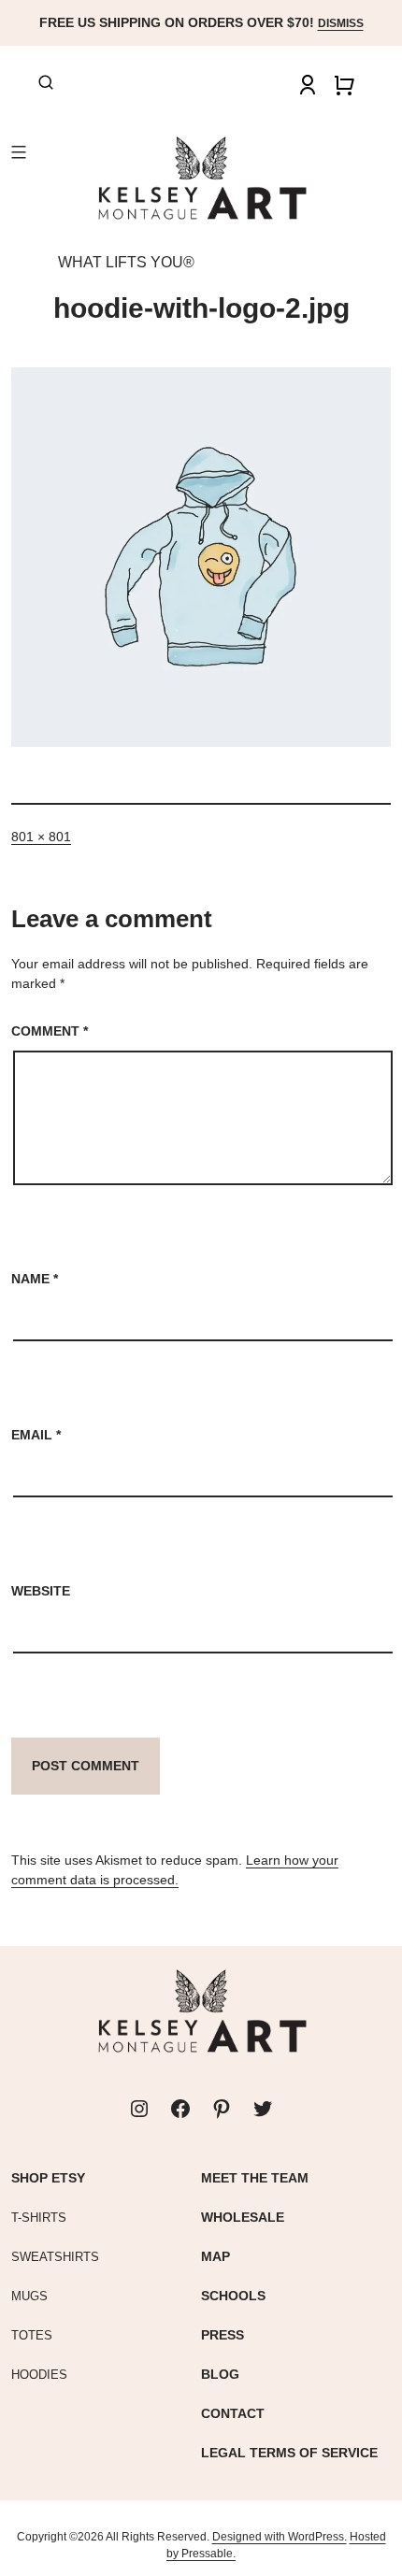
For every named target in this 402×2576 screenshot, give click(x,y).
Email (36, 1435)
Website (41, 1591)
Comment (50, 1031)
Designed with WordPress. (280, 2537)
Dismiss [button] (341, 23)
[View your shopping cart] (344, 85)
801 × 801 (41, 837)
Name (35, 1279)
